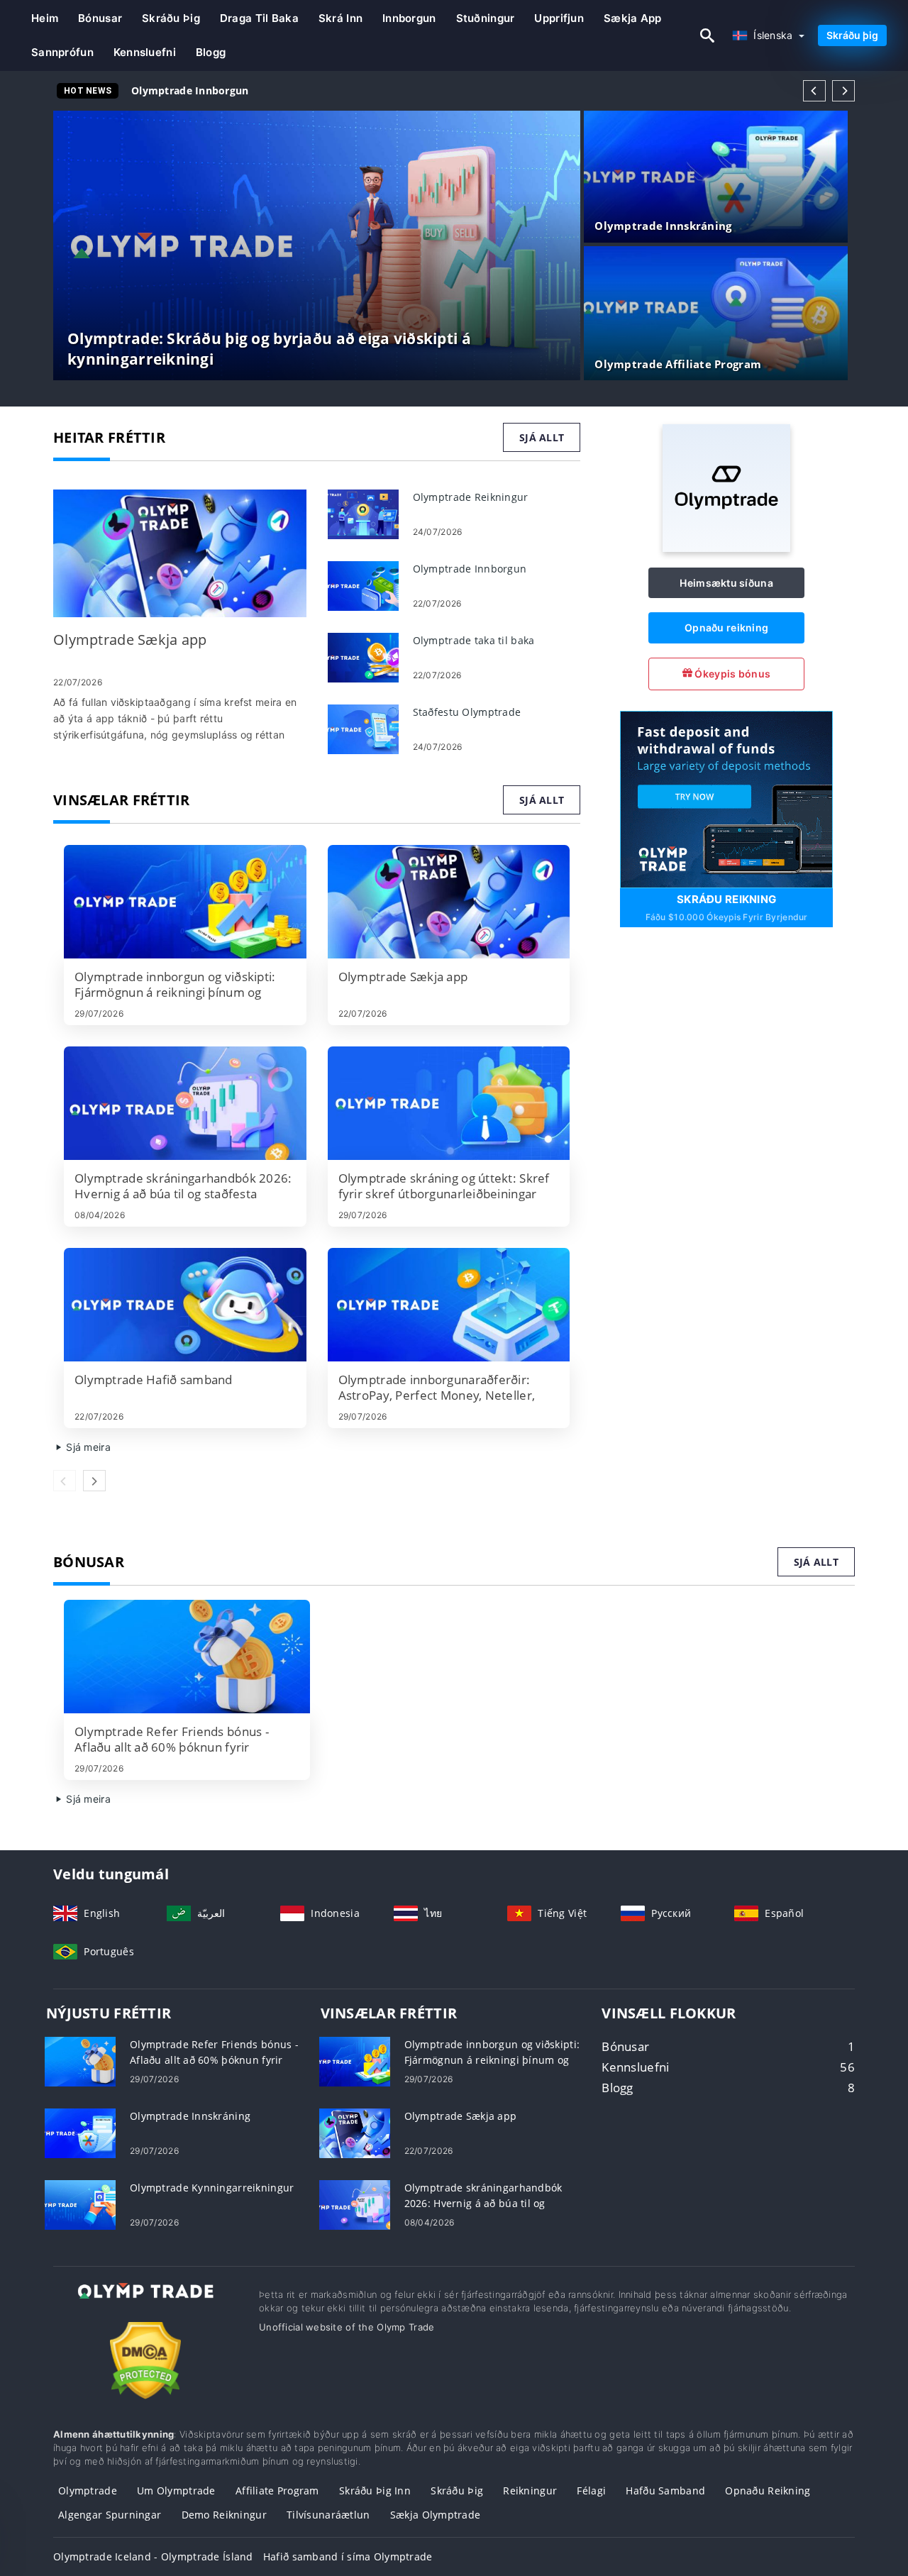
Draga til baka (259, 18)
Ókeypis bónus (731, 674)
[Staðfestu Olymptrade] (363, 728)
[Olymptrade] (726, 548)
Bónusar (100, 18)
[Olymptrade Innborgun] (363, 585)
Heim (45, 18)
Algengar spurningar (110, 2515)
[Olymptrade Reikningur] (363, 513)
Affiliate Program (277, 2491)
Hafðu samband (665, 2491)
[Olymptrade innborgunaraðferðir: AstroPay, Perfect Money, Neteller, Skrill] (449, 1305)
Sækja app (633, 18)
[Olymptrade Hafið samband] (185, 1305)
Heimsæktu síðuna (726, 583)
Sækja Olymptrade (435, 2515)
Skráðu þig (171, 18)
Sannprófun (62, 52)
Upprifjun (559, 18)
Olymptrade (88, 2491)
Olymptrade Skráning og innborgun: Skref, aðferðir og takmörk (293, 90)
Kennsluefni (145, 52)
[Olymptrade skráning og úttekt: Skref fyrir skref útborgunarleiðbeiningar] (449, 1103)
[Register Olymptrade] (726, 798)
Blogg (211, 52)
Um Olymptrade (176, 2491)
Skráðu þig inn (375, 2491)
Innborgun (409, 18)
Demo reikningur (224, 2515)
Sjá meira (87, 1447)
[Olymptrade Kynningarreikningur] (80, 2204)
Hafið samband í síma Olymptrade (348, 2556)
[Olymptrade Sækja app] (180, 553)
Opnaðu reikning (726, 628)
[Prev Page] (814, 91)
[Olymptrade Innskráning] (80, 2132)
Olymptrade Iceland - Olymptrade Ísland (153, 2556)
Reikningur (530, 2491)
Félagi (591, 2491)
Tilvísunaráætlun (328, 2515)
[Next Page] (843, 91)
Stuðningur (486, 18)
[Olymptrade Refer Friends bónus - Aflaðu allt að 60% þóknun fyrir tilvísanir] (187, 1657)
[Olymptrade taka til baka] (363, 657)
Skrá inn (340, 18)
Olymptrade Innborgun (190, 90)
